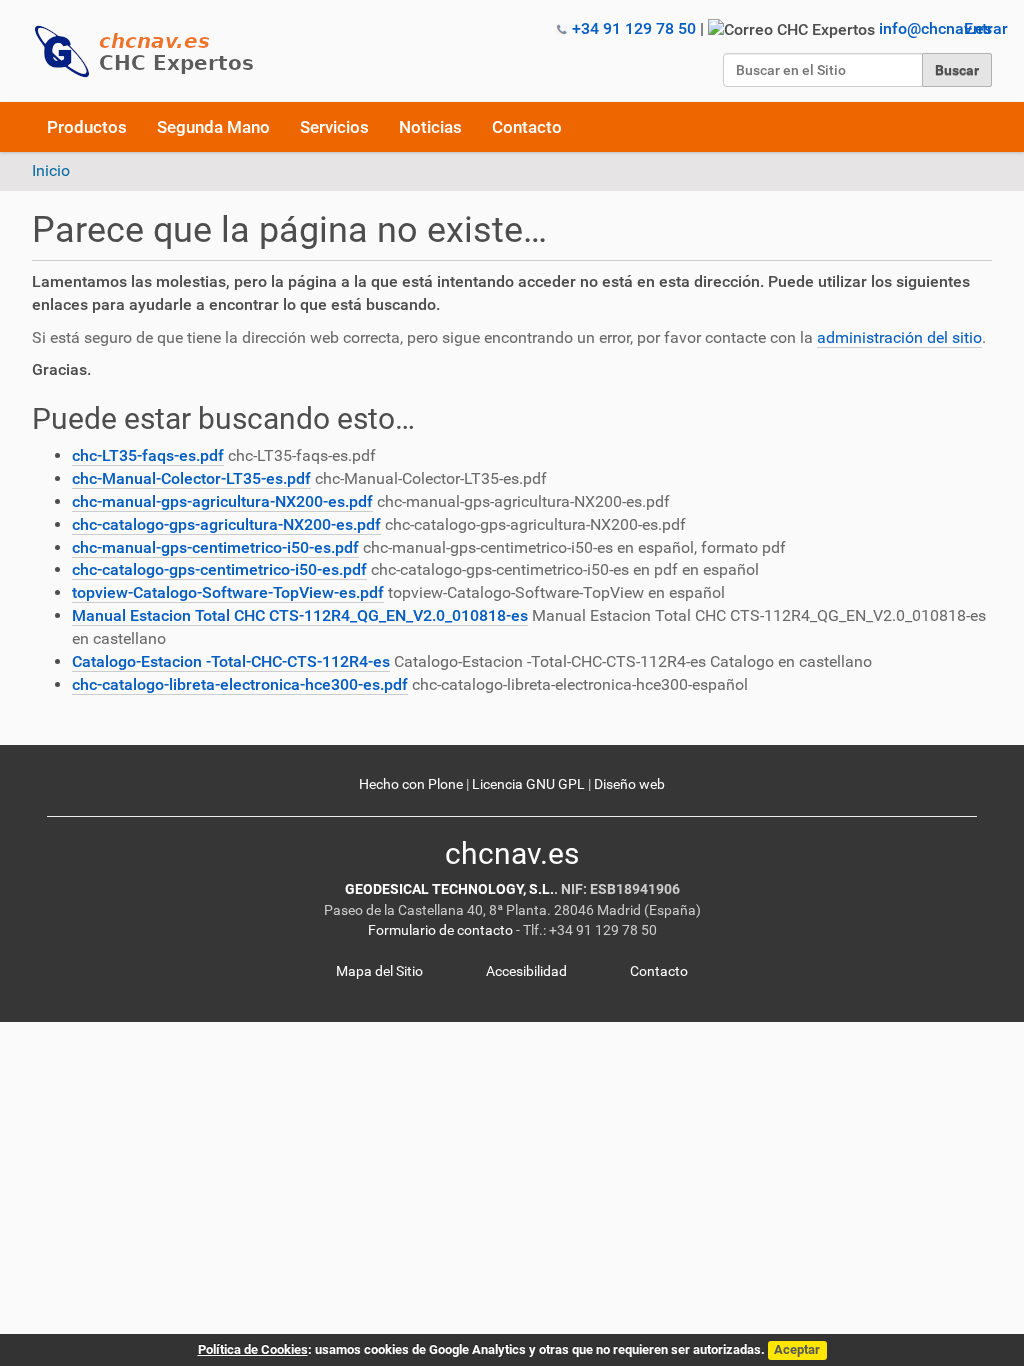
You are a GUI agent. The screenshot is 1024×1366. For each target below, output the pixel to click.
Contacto (527, 127)
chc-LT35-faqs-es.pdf (148, 455)
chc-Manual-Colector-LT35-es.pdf (191, 478)
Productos (87, 127)
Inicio (51, 170)
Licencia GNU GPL (528, 784)
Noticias (430, 127)
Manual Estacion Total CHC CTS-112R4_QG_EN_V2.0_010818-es (300, 615)
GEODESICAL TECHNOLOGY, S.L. (449, 889)
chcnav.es (512, 853)
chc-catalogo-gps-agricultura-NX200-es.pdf (226, 524)
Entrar (986, 28)
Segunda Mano (213, 127)
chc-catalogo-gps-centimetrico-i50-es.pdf (219, 569)
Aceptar (797, 1349)
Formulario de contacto (440, 930)
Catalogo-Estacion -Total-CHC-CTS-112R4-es (231, 661)
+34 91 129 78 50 (634, 28)
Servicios (334, 127)
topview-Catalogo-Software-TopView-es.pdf (228, 592)
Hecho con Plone (411, 784)
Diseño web (629, 784)
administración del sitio (899, 337)
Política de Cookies (253, 1349)
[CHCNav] (152, 51)
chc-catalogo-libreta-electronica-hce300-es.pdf (240, 684)
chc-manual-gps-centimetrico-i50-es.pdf (215, 547)
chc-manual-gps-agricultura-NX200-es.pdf (222, 501)
